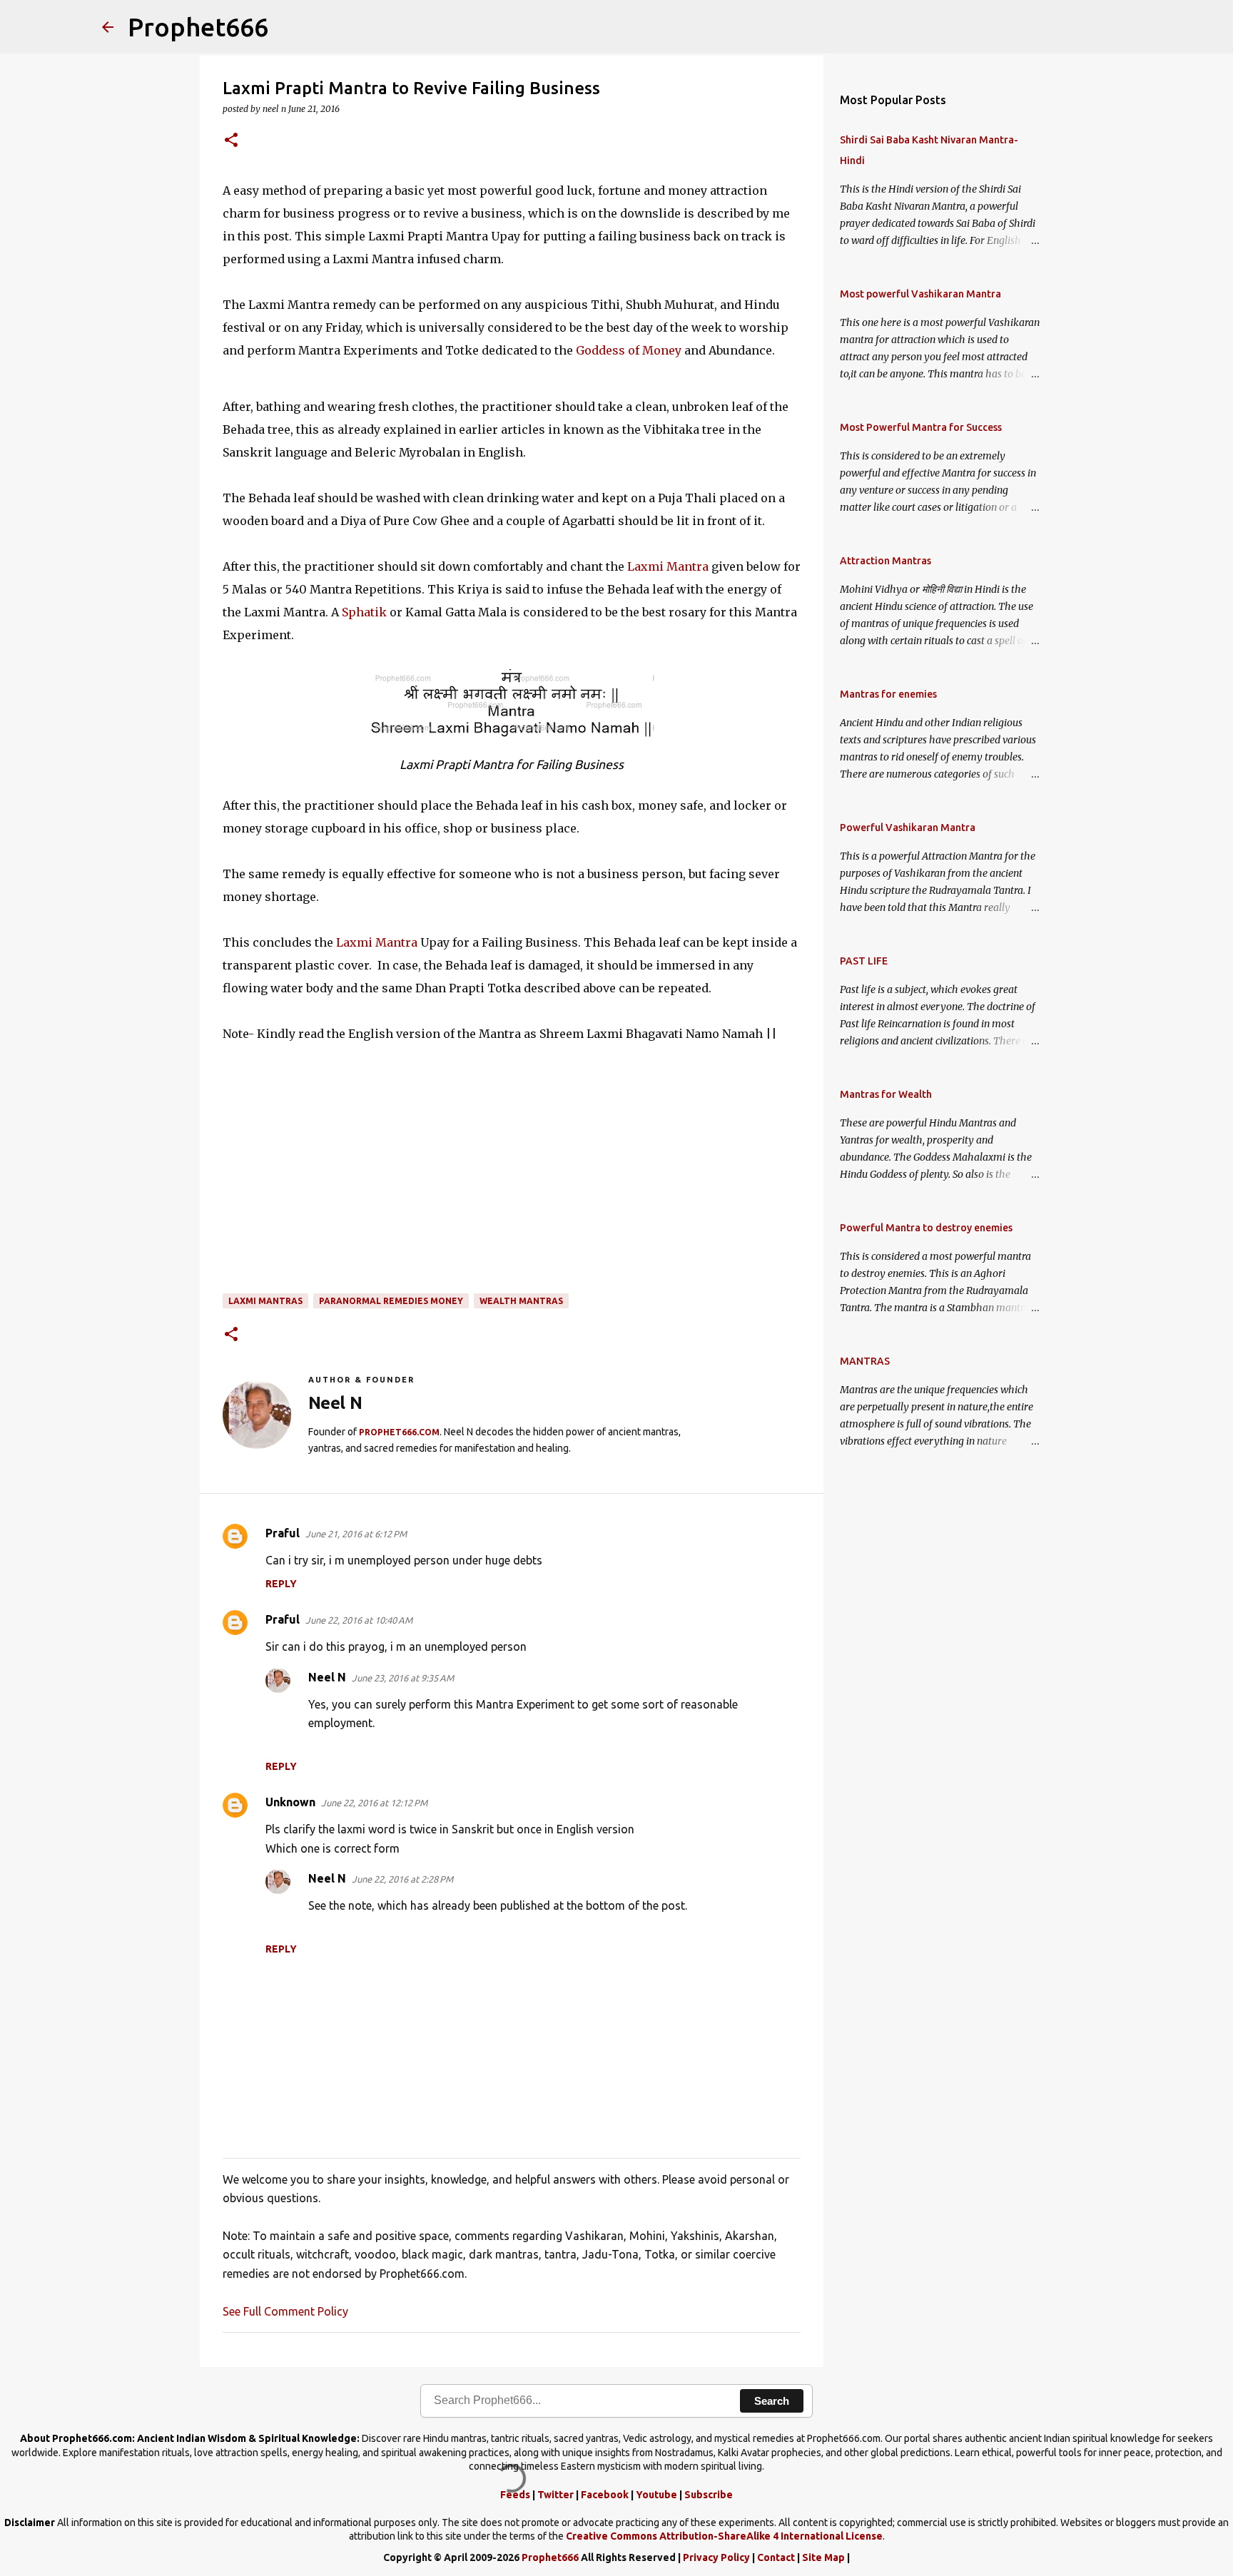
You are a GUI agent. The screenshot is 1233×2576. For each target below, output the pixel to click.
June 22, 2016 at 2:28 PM (402, 1879)
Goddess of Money (629, 350)
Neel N (327, 1677)
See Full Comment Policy (285, 2311)
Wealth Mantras (521, 1301)
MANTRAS (865, 1361)
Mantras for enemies (888, 694)
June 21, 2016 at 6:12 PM (356, 1534)
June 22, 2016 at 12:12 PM (374, 1803)
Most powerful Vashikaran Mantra (920, 294)
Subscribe (709, 2495)
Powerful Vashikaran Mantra (908, 828)
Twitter (555, 2495)
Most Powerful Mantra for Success (921, 427)
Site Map (823, 2557)
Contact (776, 2557)
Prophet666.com (399, 1432)
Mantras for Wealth (886, 1094)
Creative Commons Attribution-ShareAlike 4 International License (724, 2536)
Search (772, 2401)
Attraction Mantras (886, 561)
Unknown (290, 1802)
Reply (281, 1584)
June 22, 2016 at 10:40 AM (359, 1620)
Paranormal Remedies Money (391, 1301)
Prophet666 (198, 27)
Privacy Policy (716, 2557)
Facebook (605, 2495)
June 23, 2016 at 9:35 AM (403, 1678)
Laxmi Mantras (265, 1301)
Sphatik (364, 612)
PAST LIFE (864, 961)
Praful (283, 1533)
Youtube (656, 2495)
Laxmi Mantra (668, 566)
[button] (231, 141)
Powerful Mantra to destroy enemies (926, 1228)
